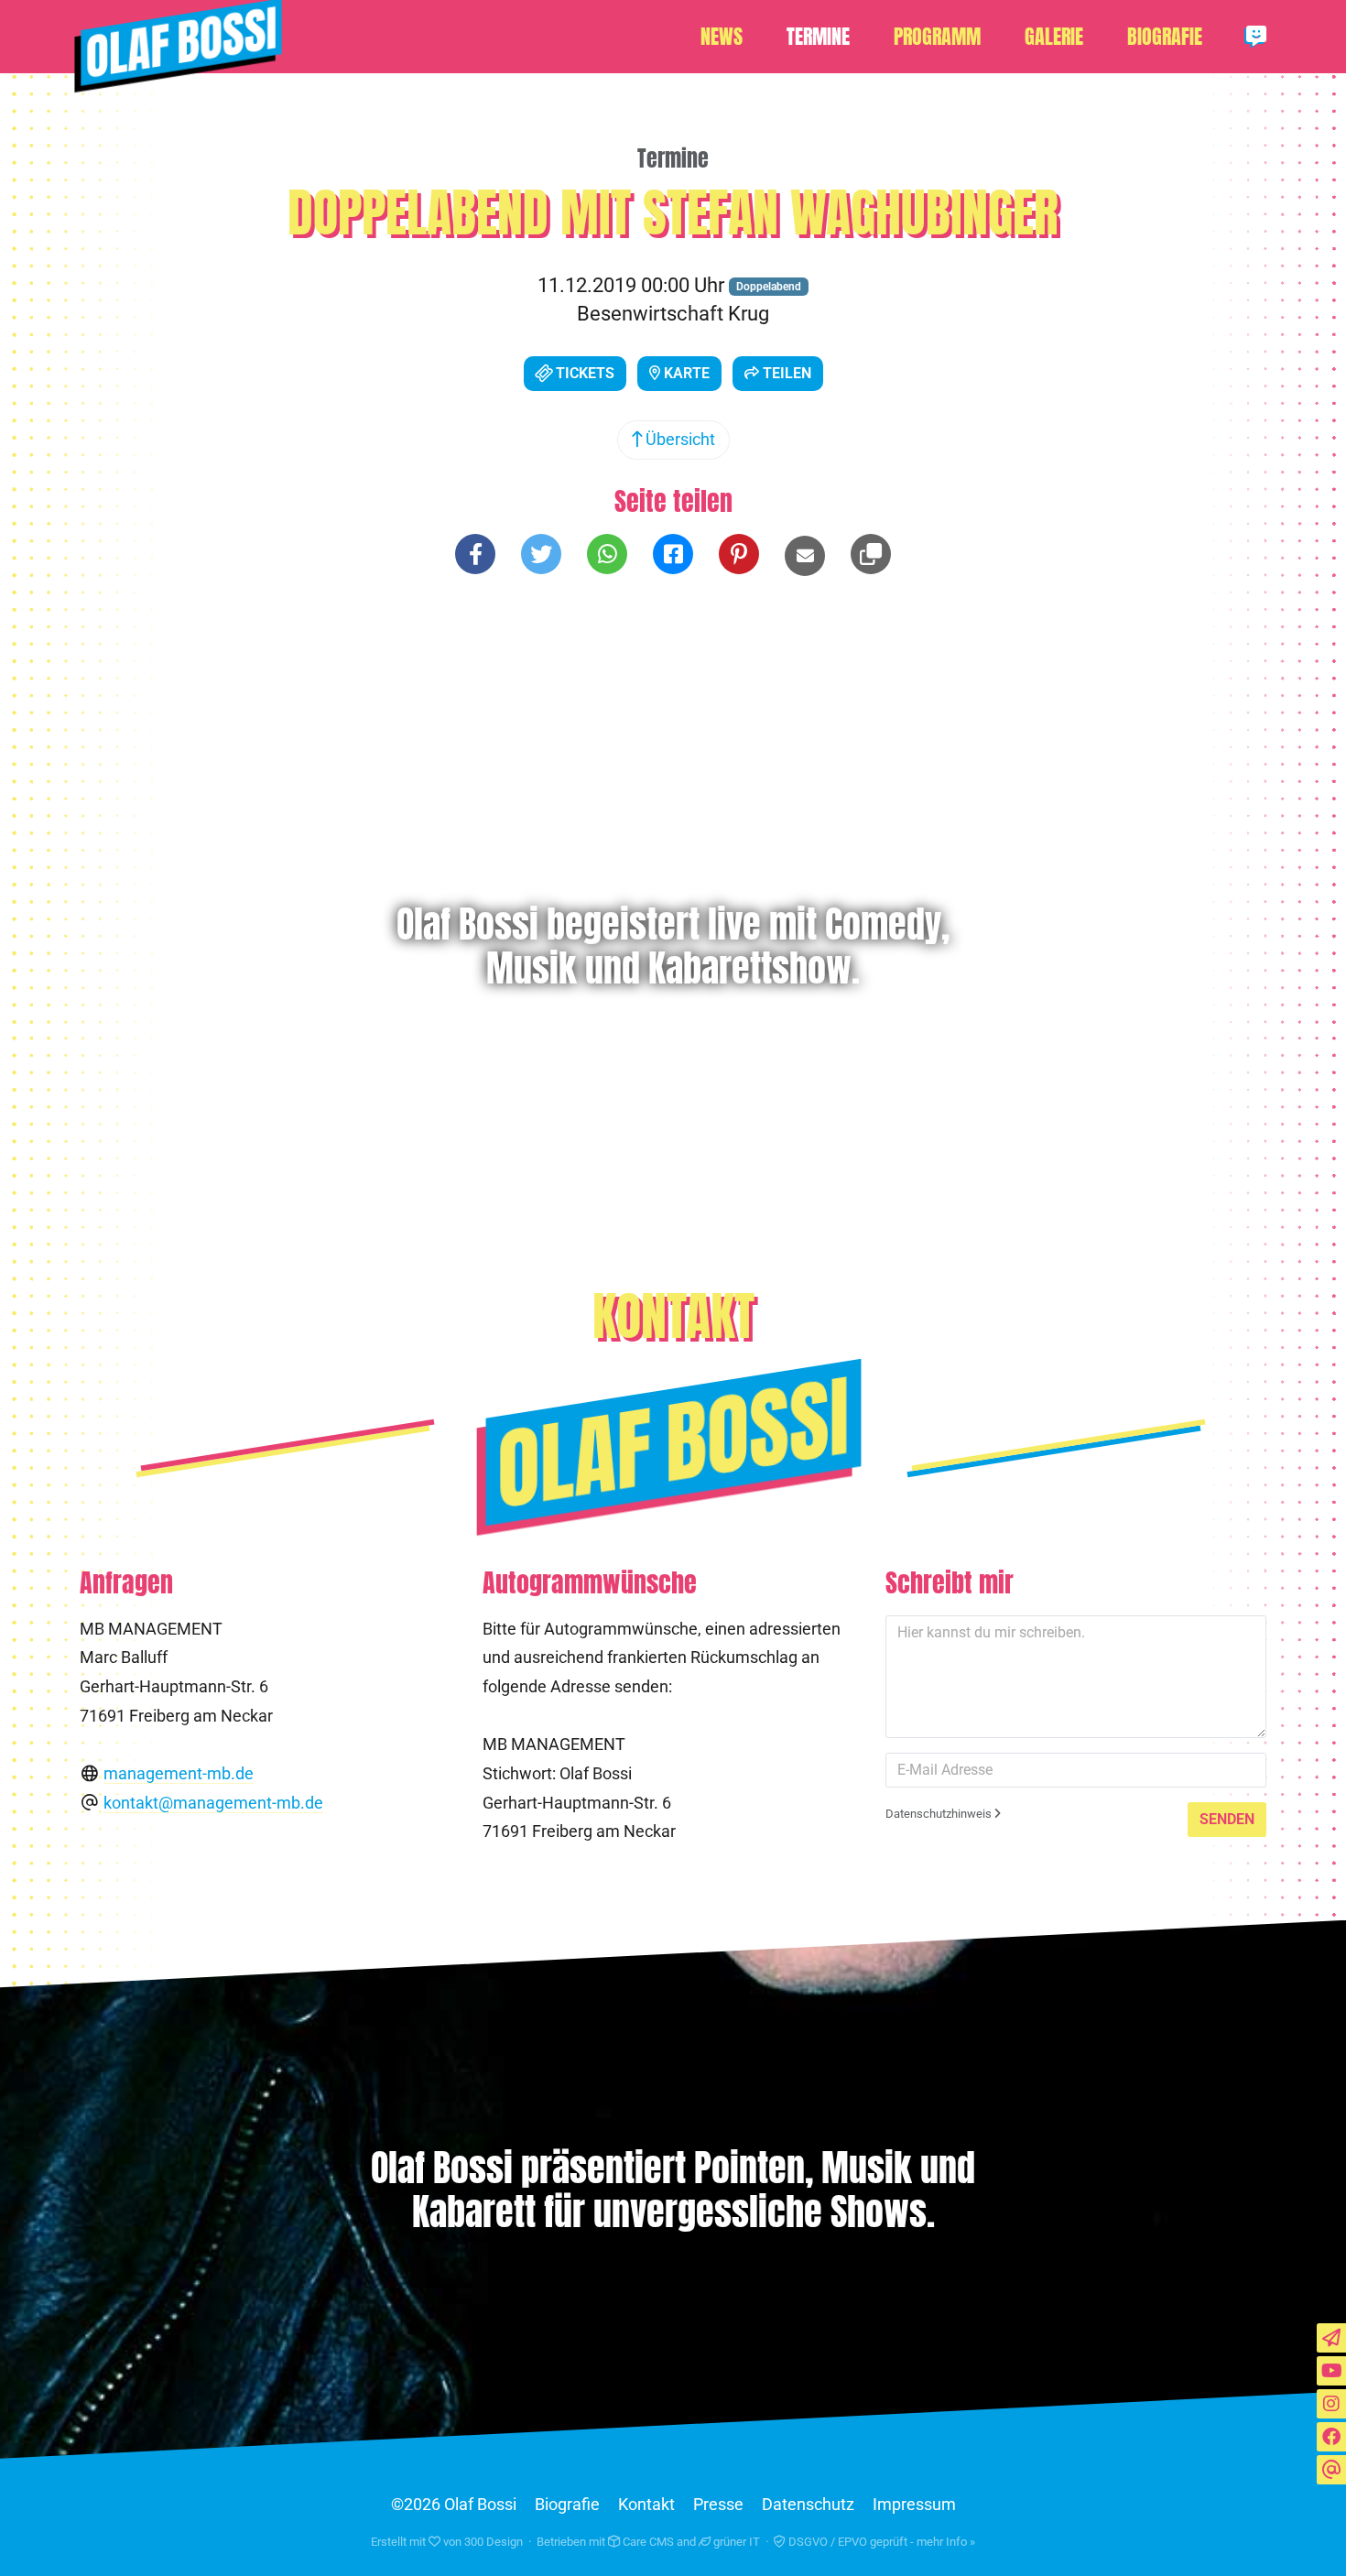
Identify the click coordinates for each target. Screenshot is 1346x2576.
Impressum (914, 2505)
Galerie (1054, 37)
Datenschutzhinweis (940, 1814)
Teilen (785, 373)
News (722, 37)
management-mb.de (179, 1774)
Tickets (583, 373)
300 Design (494, 2542)
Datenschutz (808, 2505)
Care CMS (647, 2542)
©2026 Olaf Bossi (454, 2505)
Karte (685, 373)
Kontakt (646, 2505)
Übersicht (678, 440)
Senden (1227, 1819)
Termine (818, 37)
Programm (937, 37)
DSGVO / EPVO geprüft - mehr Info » (880, 2542)
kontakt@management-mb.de (213, 1803)
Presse (718, 2505)
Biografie (1165, 37)
